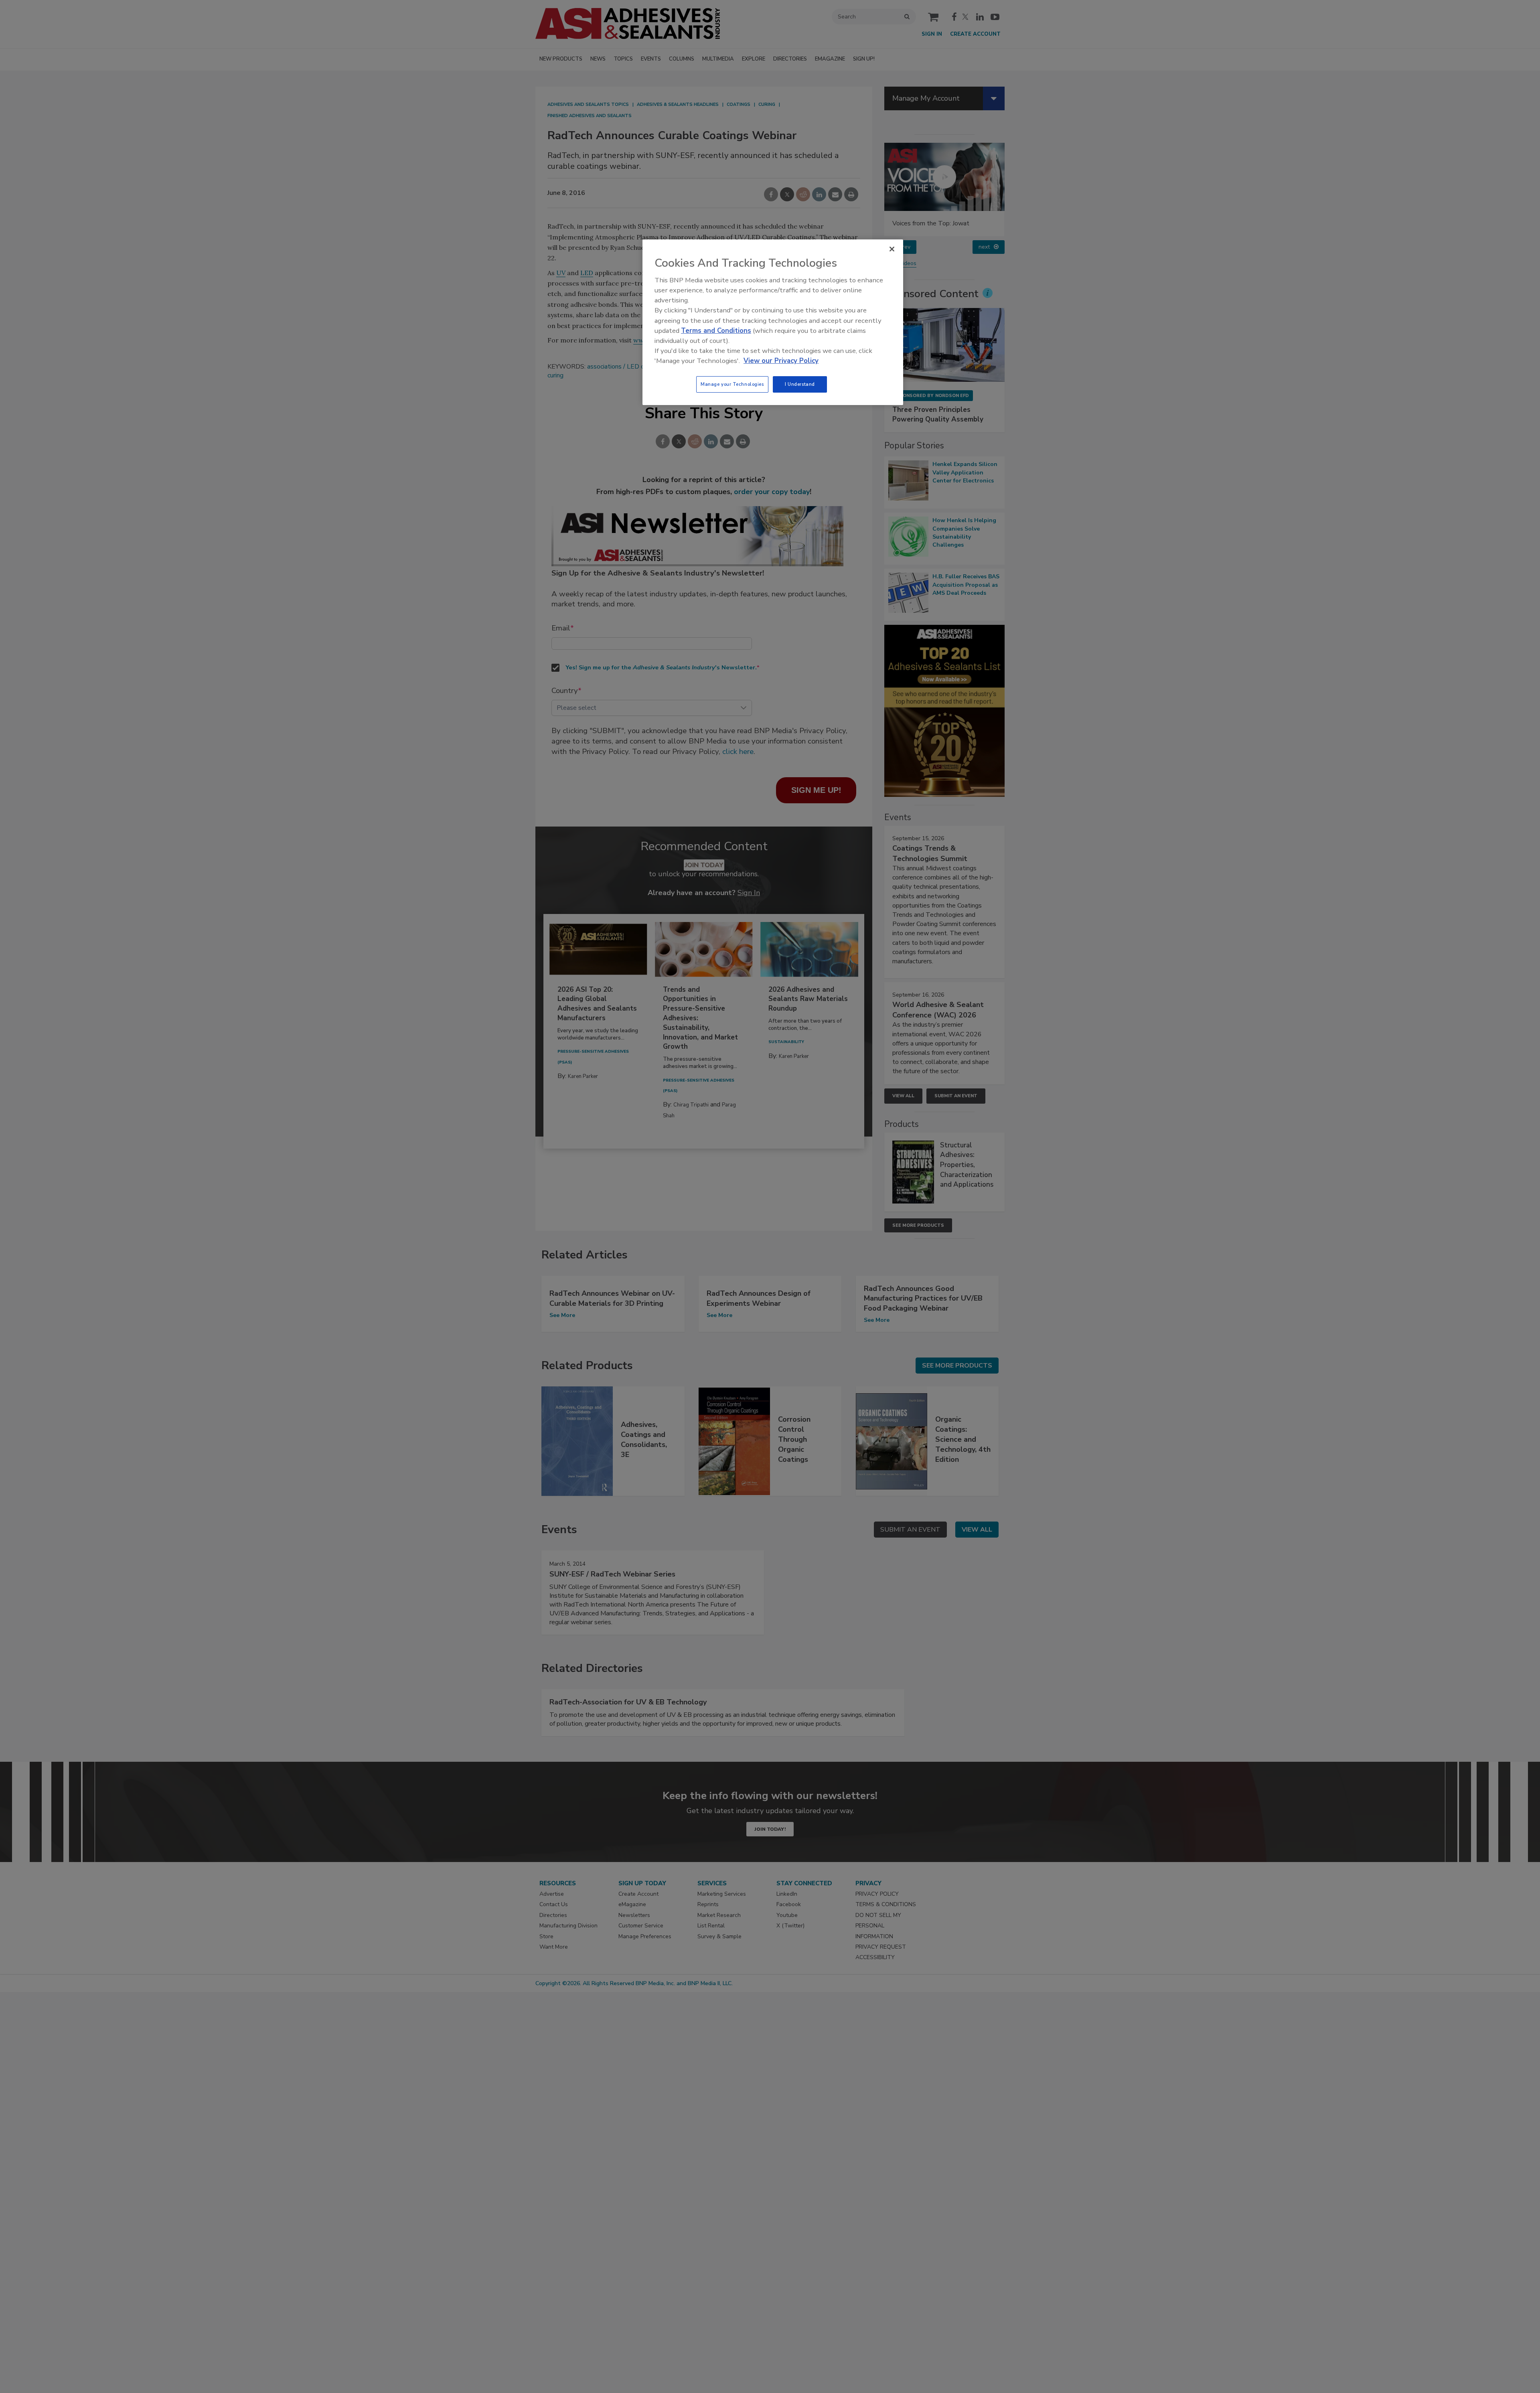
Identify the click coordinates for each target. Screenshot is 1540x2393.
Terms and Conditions (716, 331)
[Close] (892, 249)
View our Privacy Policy (781, 361)
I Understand (800, 384)
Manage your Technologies (732, 384)
